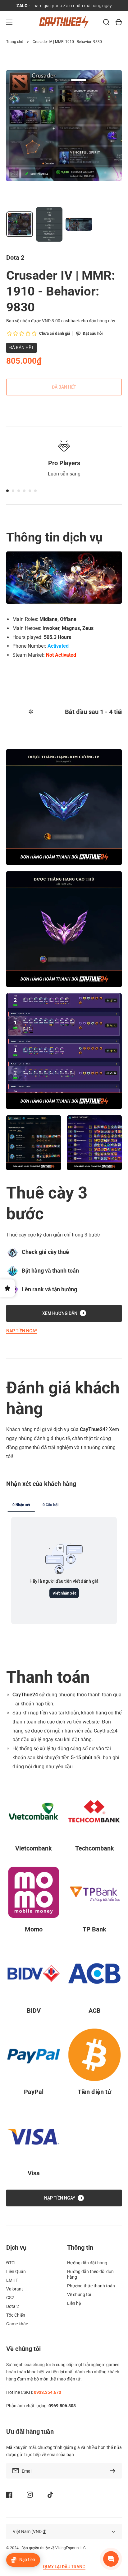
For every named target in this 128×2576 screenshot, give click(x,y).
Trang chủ (15, 42)
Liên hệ (74, 2303)
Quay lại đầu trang (64, 2567)
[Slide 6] (35, 491)
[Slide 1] (7, 491)
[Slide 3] (19, 491)
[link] (34, 1143)
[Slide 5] (30, 491)
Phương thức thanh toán (91, 2286)
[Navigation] (9, 22)
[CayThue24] (64, 22)
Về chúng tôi (79, 2295)
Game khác (17, 2324)
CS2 (10, 2298)
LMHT (12, 2280)
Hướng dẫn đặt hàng (87, 2263)
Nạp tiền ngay (22, 1331)
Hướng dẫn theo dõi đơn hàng (90, 2274)
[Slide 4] (24, 491)
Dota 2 (13, 2306)
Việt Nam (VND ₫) (30, 2531)
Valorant (15, 2289)
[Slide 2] (13, 491)
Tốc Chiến (16, 2315)
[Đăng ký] (114, 2471)
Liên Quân (16, 2271)
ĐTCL (11, 2263)
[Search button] (106, 22)
